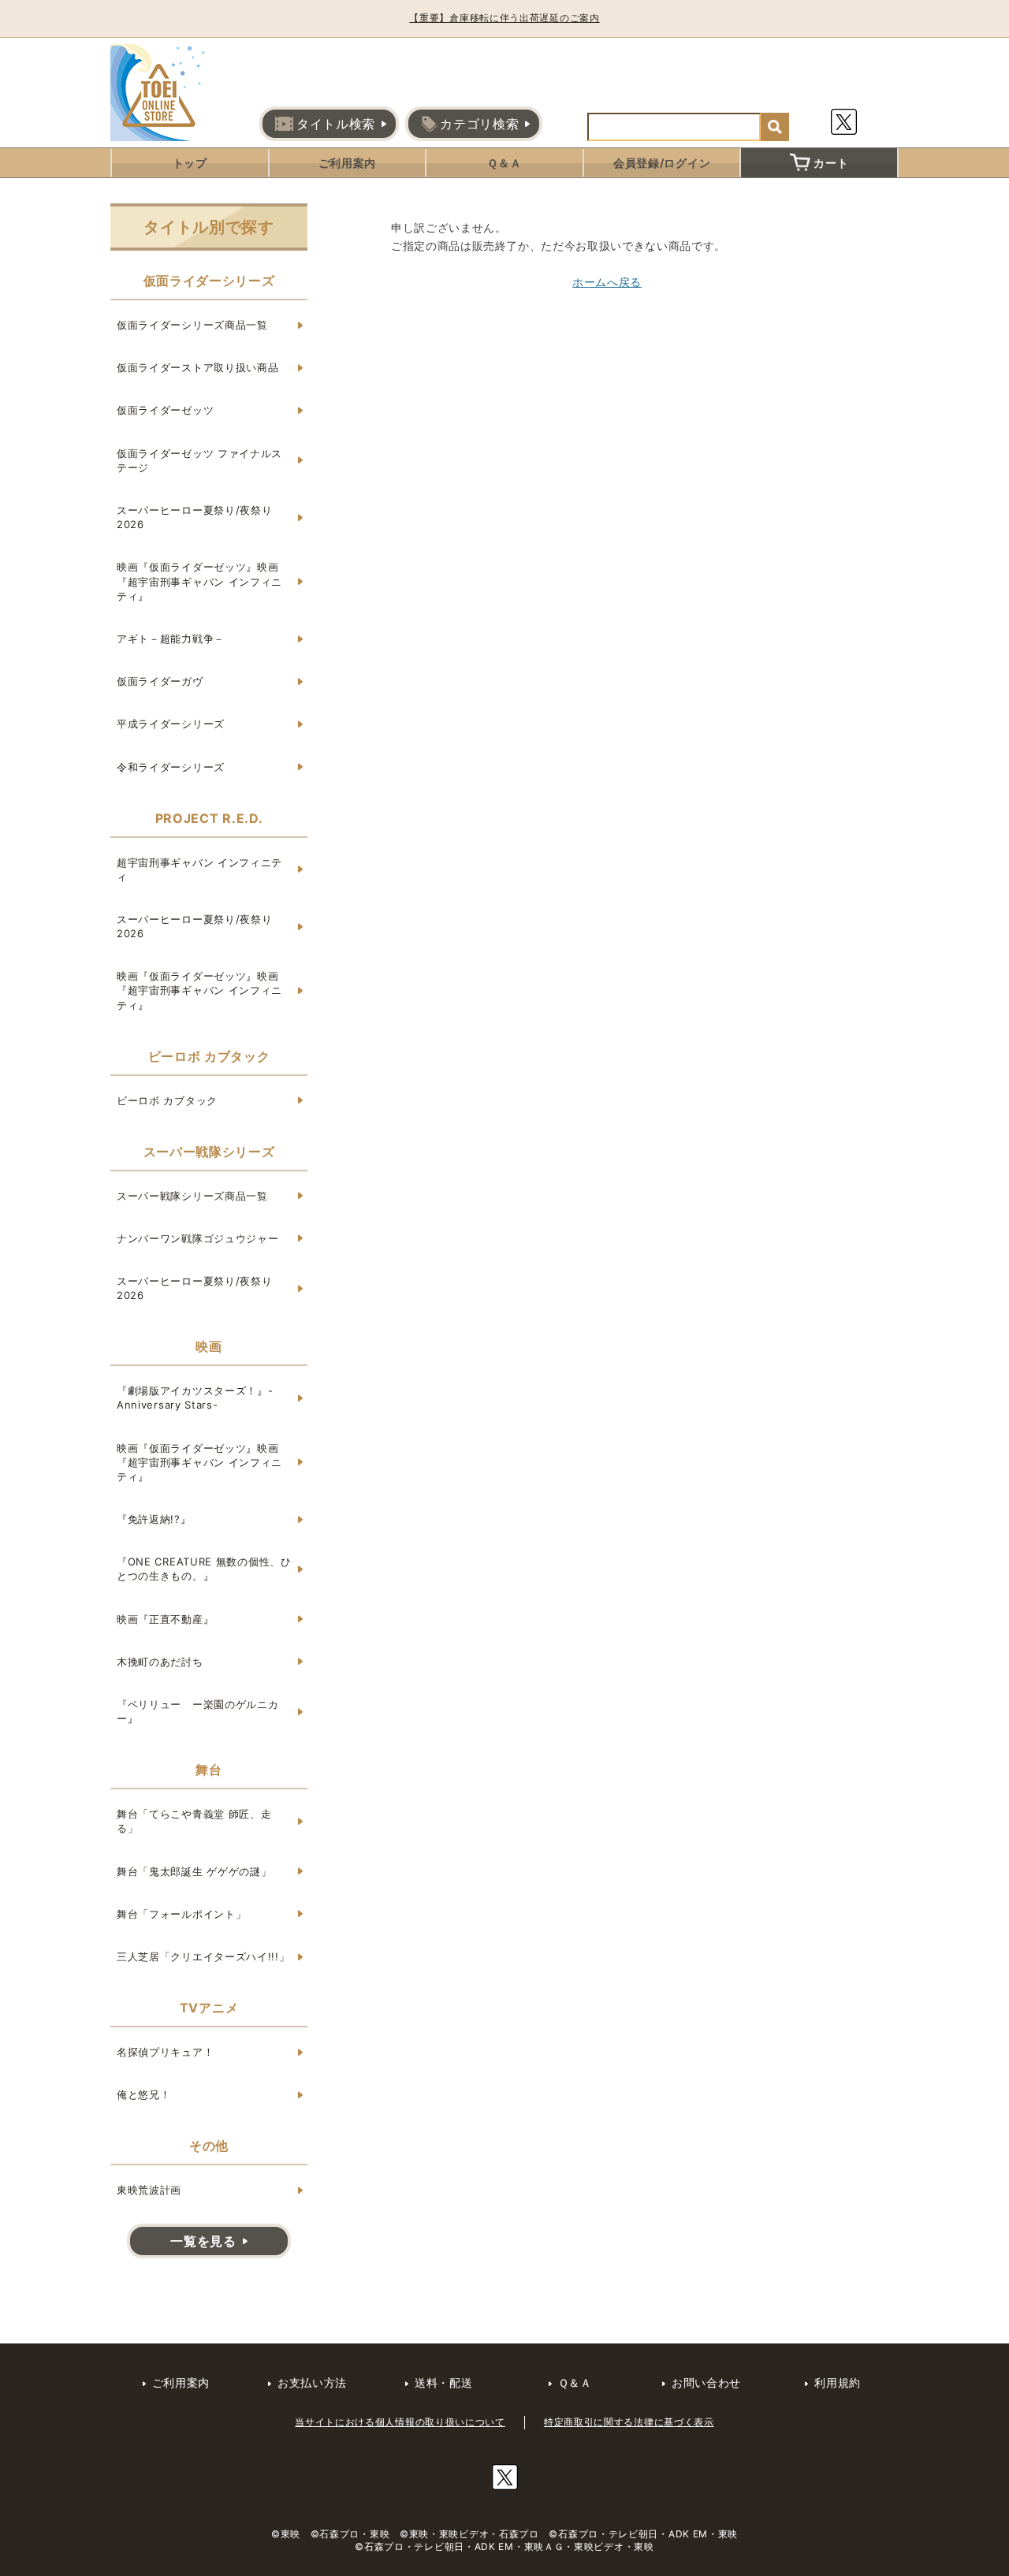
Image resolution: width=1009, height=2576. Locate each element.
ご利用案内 (348, 163)
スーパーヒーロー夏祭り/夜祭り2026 (195, 517)
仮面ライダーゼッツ (165, 410)
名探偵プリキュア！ (165, 2052)
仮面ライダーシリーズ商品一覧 (192, 325)
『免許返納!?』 (154, 1519)
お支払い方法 (312, 2382)
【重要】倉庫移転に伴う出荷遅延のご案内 (504, 18)
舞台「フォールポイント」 (181, 1914)
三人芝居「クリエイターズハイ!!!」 (203, 1956)
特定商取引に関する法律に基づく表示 (629, 2422)
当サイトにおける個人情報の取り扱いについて (400, 2422)
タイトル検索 (336, 124)
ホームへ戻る (607, 282)
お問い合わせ (706, 2382)
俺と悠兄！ (144, 2094)
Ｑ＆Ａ (504, 163)
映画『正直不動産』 (165, 1619)
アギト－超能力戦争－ (171, 638)
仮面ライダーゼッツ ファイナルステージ (199, 460)
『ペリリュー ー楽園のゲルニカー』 (198, 1711)
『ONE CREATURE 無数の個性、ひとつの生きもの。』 (204, 1569)
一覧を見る (203, 2241)
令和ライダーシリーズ (171, 767)
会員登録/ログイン (662, 163)
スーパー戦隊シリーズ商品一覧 (192, 1196)
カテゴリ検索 (479, 124)
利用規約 (838, 2382)
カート (831, 163)
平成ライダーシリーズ (171, 724)
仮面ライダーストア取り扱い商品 (198, 367)
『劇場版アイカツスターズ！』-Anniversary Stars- (195, 1398)
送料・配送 (444, 2382)
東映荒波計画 (149, 2190)
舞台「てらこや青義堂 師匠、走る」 (194, 1821)
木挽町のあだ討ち (160, 1662)
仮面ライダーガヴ (160, 681)
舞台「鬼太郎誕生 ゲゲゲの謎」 (194, 1871)
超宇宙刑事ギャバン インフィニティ (199, 869)
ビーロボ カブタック (167, 1100)
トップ (190, 163)
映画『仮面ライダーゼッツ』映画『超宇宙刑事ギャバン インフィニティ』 (199, 581)
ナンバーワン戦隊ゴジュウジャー (198, 1238)
